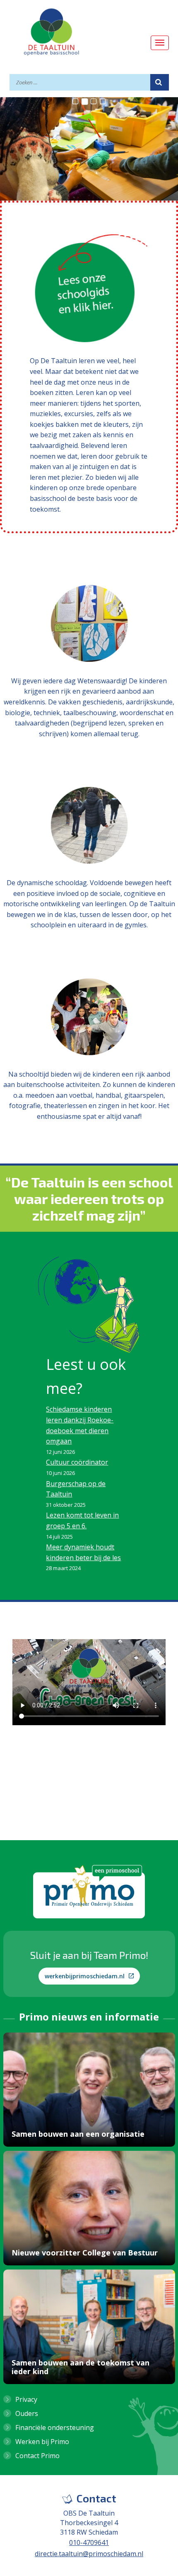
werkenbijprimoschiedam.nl (85, 1976)
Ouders (27, 2413)
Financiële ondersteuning (55, 2428)
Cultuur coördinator (77, 1462)
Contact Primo (37, 2456)
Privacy (26, 2399)
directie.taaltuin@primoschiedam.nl (89, 2554)
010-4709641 (89, 2542)
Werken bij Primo (42, 2442)
